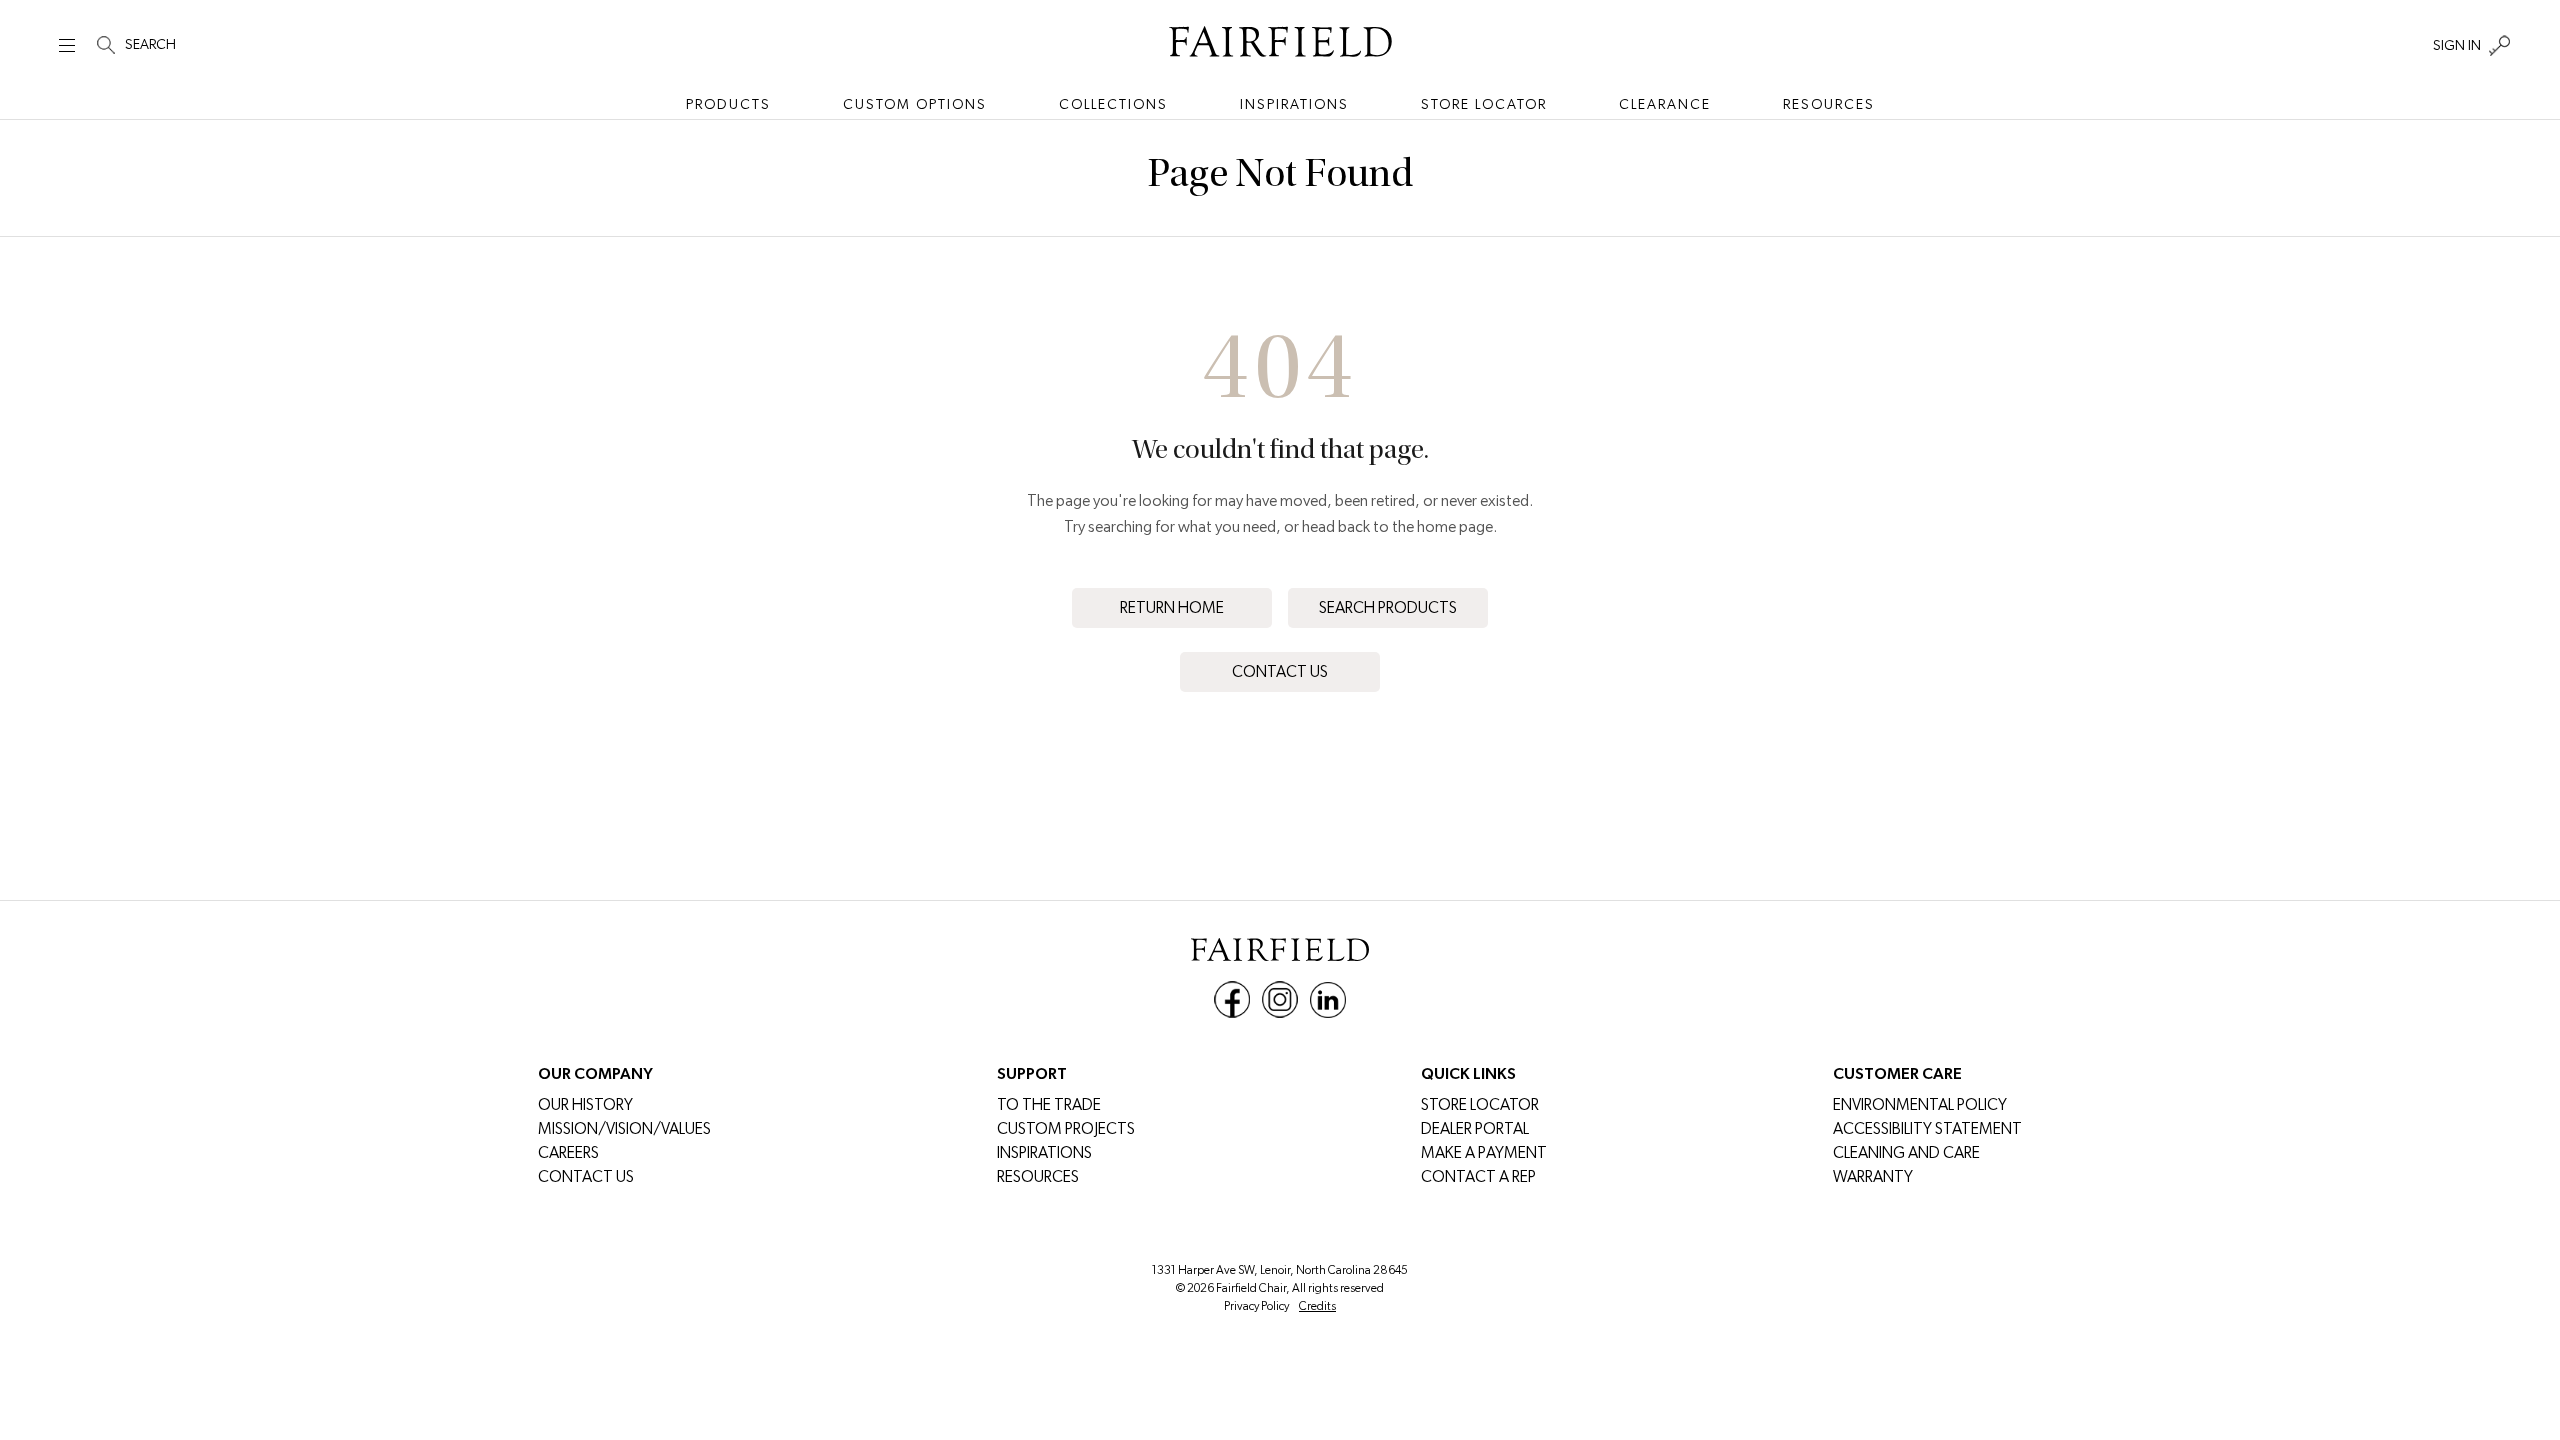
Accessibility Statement (1927, 1128)
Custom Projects (1066, 1128)
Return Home (1172, 607)
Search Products (1388, 607)
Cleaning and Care (1906, 1152)
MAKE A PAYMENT (1484, 1152)
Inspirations (1294, 104)
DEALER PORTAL (1475, 1128)
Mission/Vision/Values (624, 1128)
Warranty (1873, 1176)
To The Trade (1049, 1104)
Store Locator (1484, 104)
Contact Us (1280, 671)
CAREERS (568, 1152)
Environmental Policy (1920, 1104)
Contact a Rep (1478, 1176)
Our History (585, 1104)
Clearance (1665, 104)
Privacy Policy (1256, 1306)
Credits (1317, 1306)
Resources (1829, 104)
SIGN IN (2457, 45)
